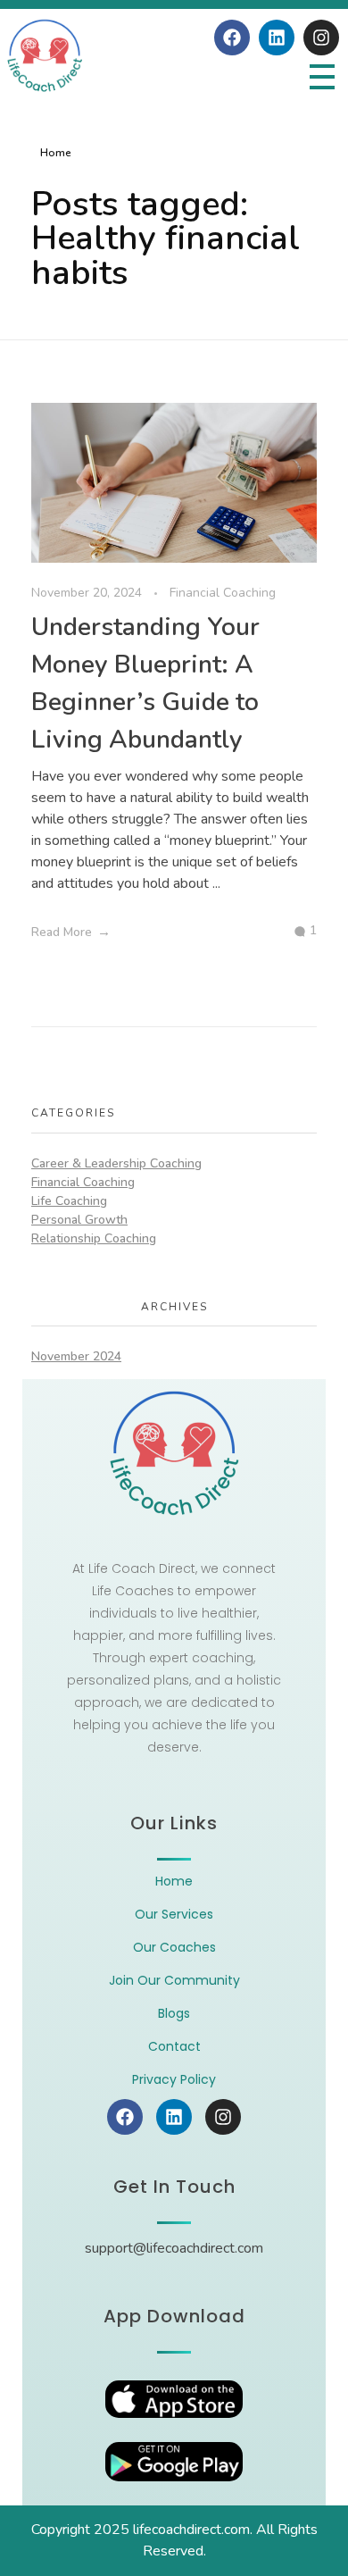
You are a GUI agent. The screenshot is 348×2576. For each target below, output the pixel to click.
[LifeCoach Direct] (45, 56)
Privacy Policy (174, 2079)
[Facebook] (232, 38)
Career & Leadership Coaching (116, 1163)
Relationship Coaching (94, 1238)
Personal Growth (79, 1220)
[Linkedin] (277, 38)
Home (56, 153)
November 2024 (76, 1356)
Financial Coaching (223, 593)
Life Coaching (69, 1201)
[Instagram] (321, 38)
